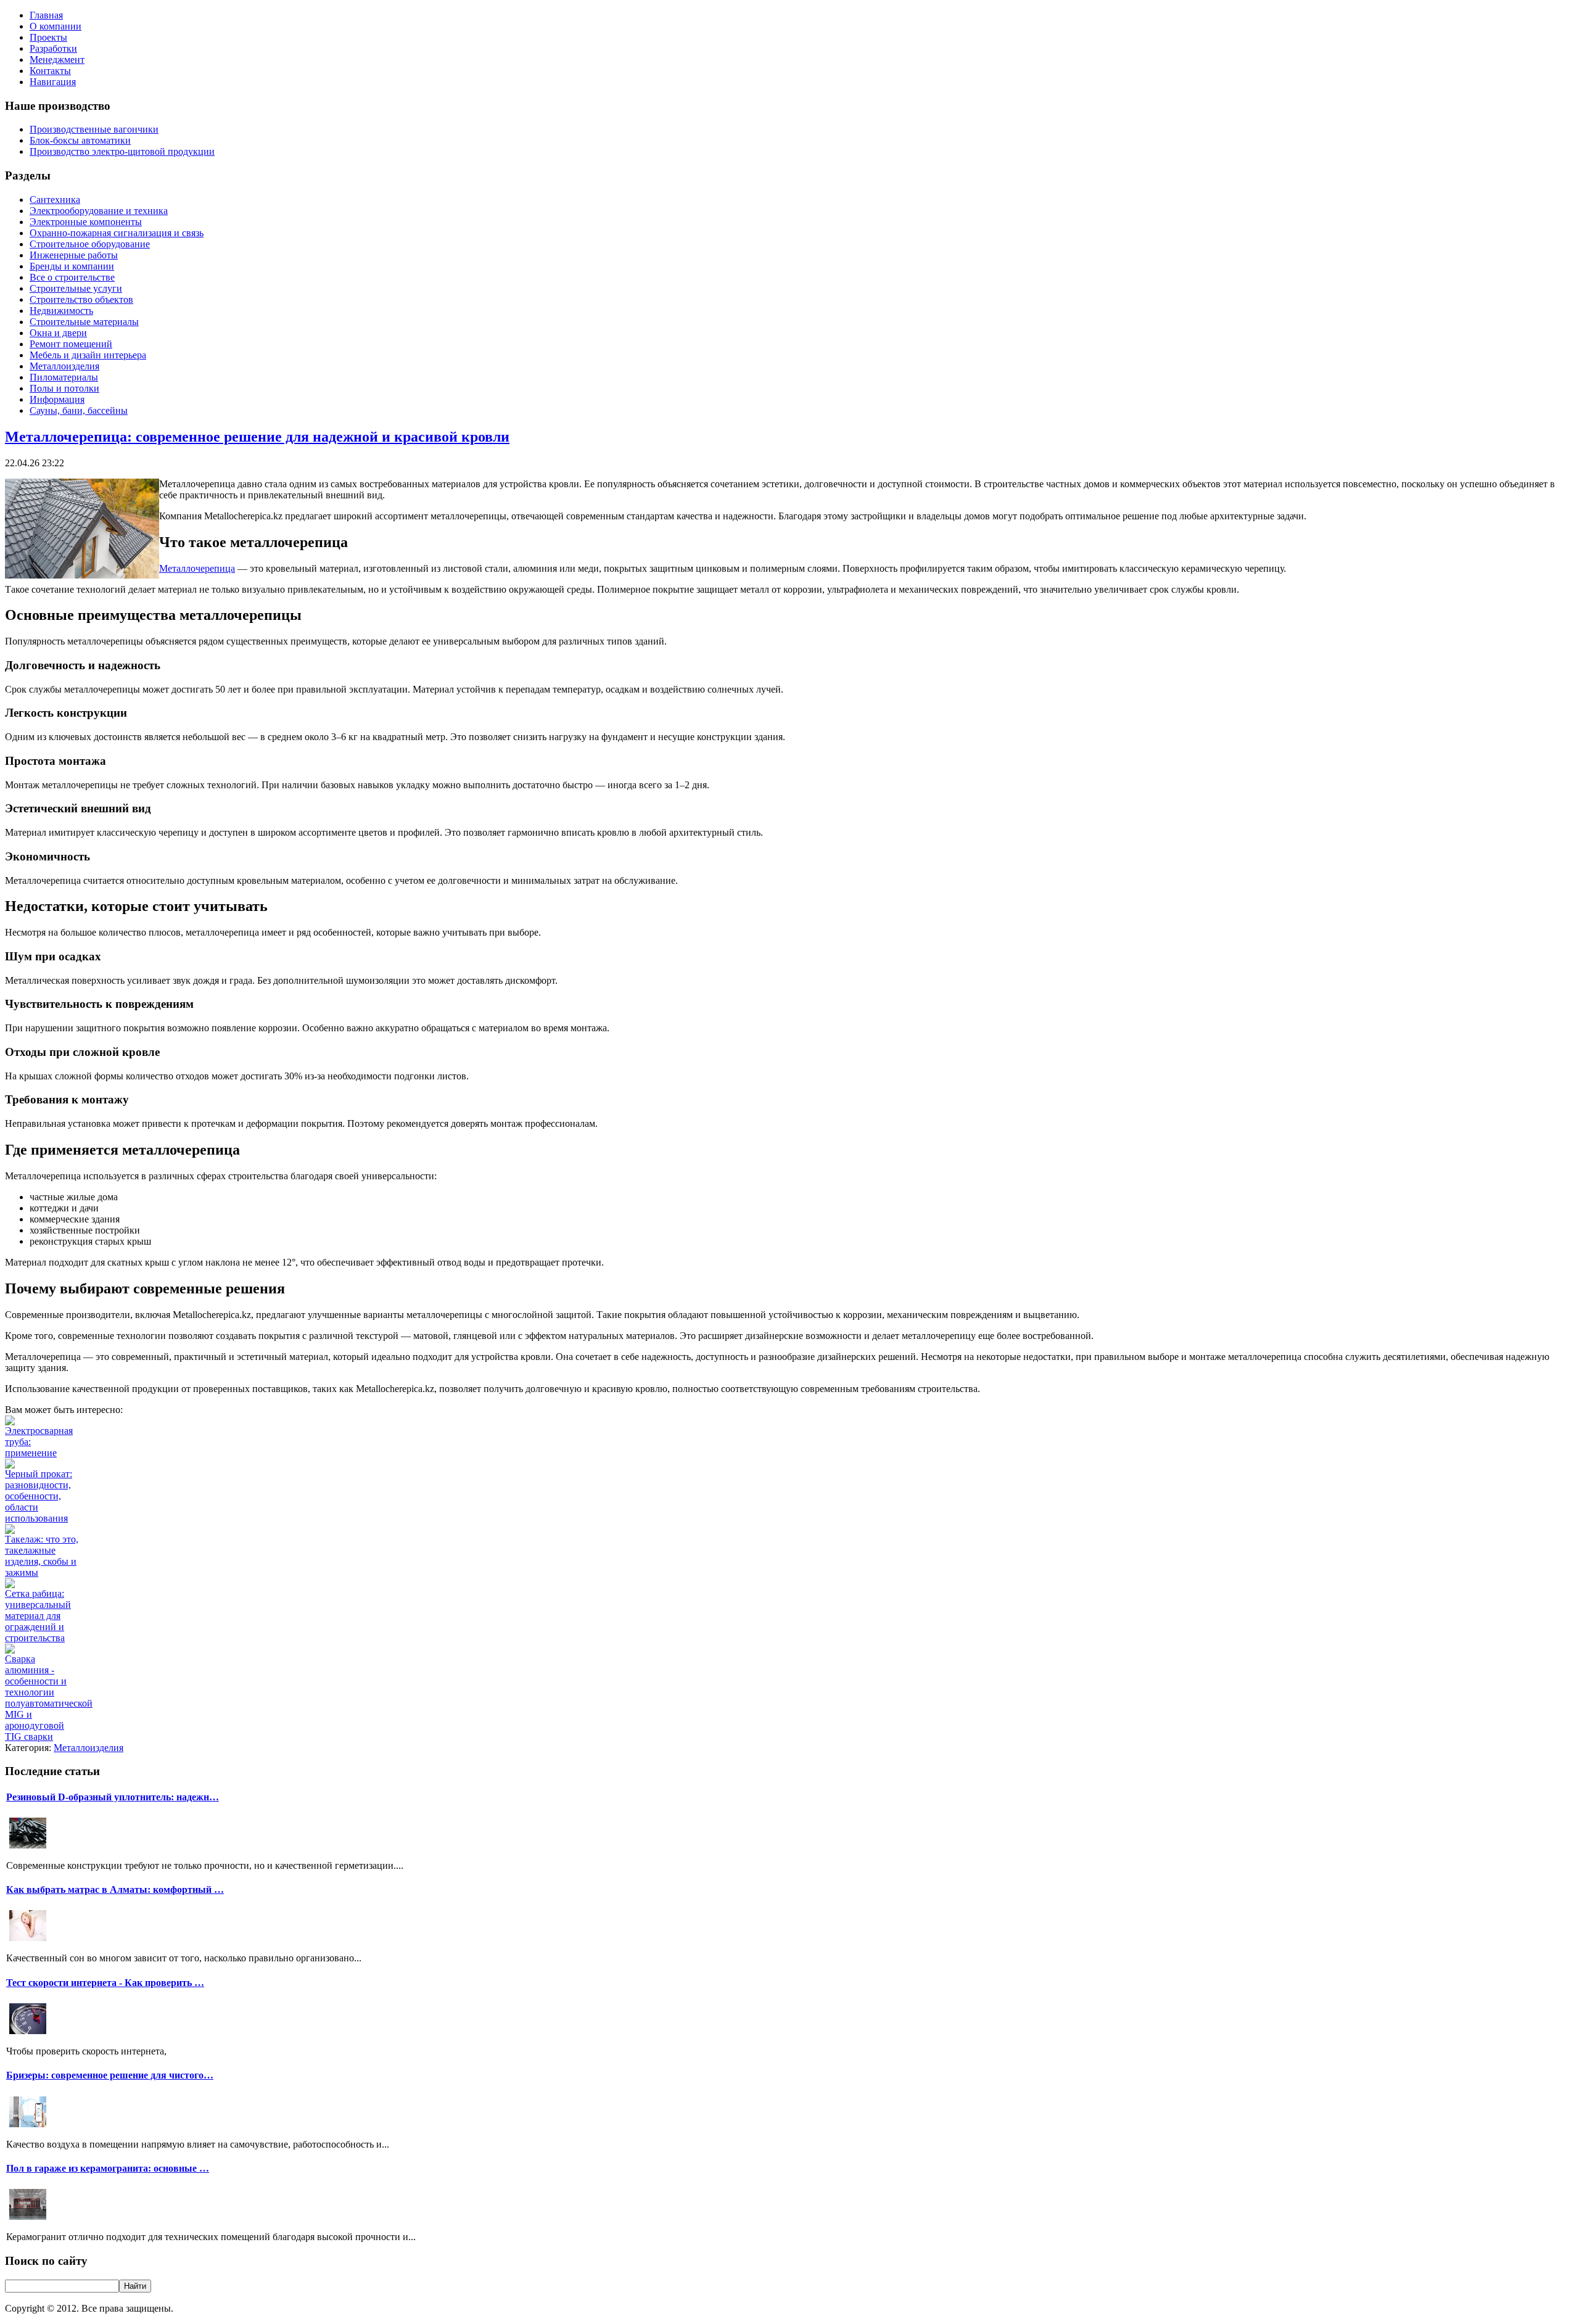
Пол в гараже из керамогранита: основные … (108, 2168)
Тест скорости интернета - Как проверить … (105, 1983)
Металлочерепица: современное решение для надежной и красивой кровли (257, 437)
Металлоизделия (89, 1748)
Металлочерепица (197, 568)
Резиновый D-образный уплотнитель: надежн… (113, 1797)
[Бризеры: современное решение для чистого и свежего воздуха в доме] (28, 2126)
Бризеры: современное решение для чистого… (110, 2075)
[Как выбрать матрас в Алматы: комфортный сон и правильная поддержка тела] (28, 1939)
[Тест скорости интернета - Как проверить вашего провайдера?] (28, 2033)
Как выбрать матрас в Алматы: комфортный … (115, 1889)
